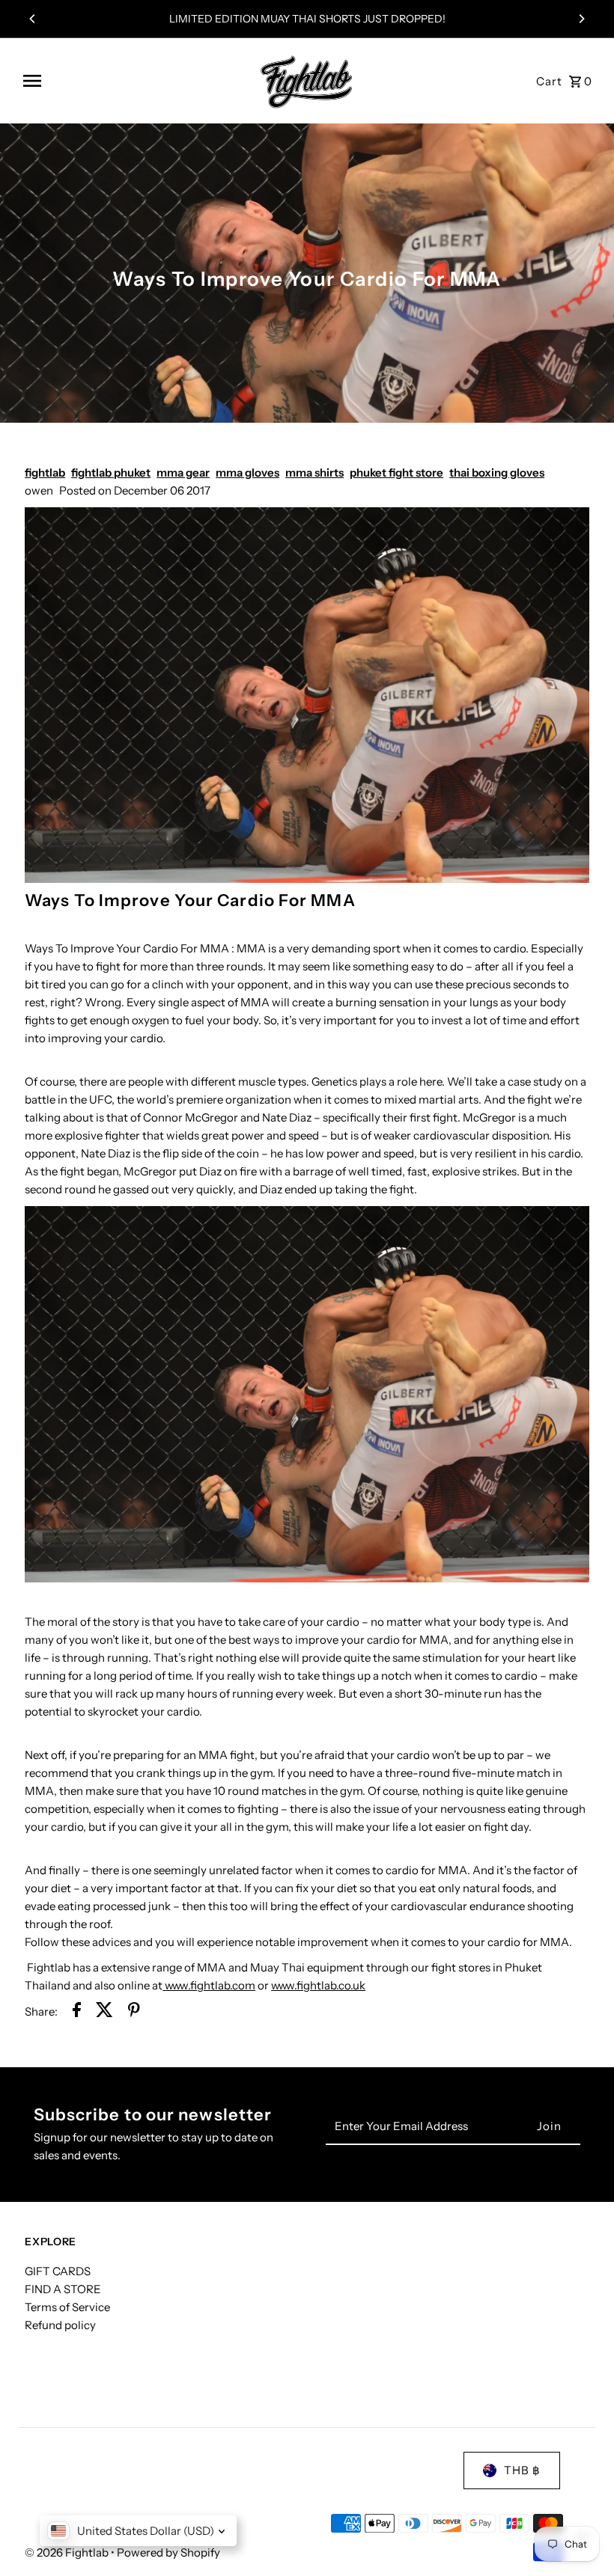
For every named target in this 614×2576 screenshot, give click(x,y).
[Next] (581, 19)
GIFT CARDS (58, 2271)
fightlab (45, 472)
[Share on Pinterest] (134, 2012)
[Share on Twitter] (104, 2012)
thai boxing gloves (497, 472)
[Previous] (33, 19)
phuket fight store (396, 472)
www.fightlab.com (209, 1985)
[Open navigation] (131, 81)
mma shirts (314, 472)
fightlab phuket (111, 472)
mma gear (183, 472)
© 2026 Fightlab (68, 2552)
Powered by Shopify (168, 2552)
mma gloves (247, 472)
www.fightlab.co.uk (318, 1985)
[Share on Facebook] (77, 2012)
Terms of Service (67, 2307)
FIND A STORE (63, 2289)
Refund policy (60, 2325)
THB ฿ (522, 2470)
